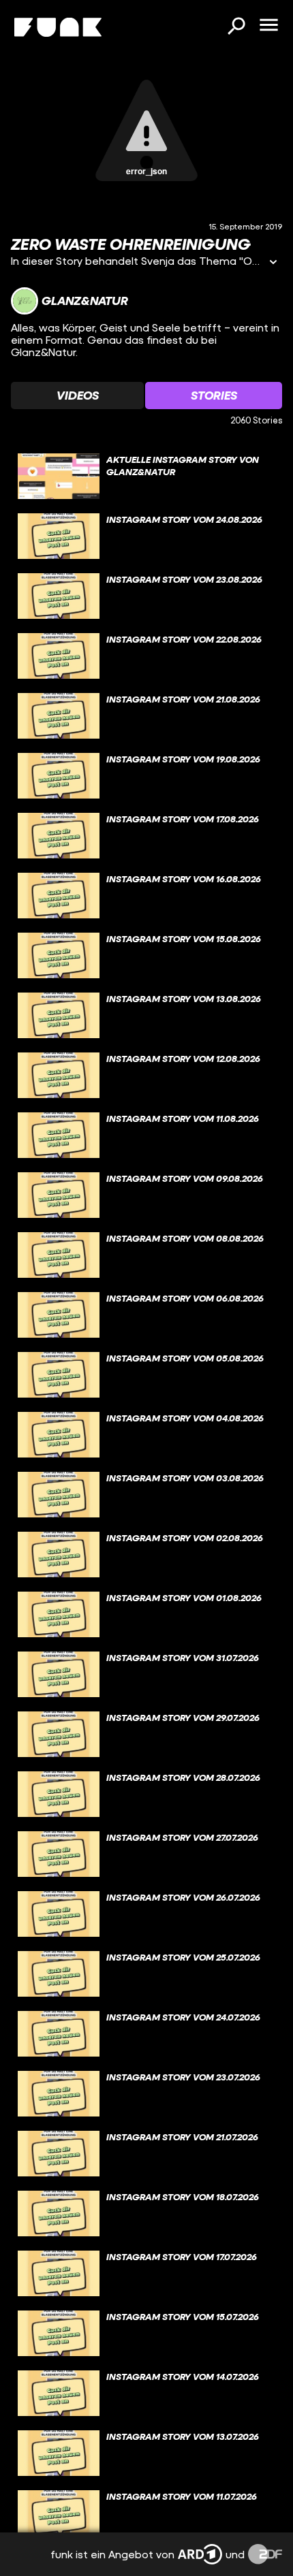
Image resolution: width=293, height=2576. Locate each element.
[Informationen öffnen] (273, 263)
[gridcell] (146, 477)
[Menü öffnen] (268, 26)
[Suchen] (236, 27)
